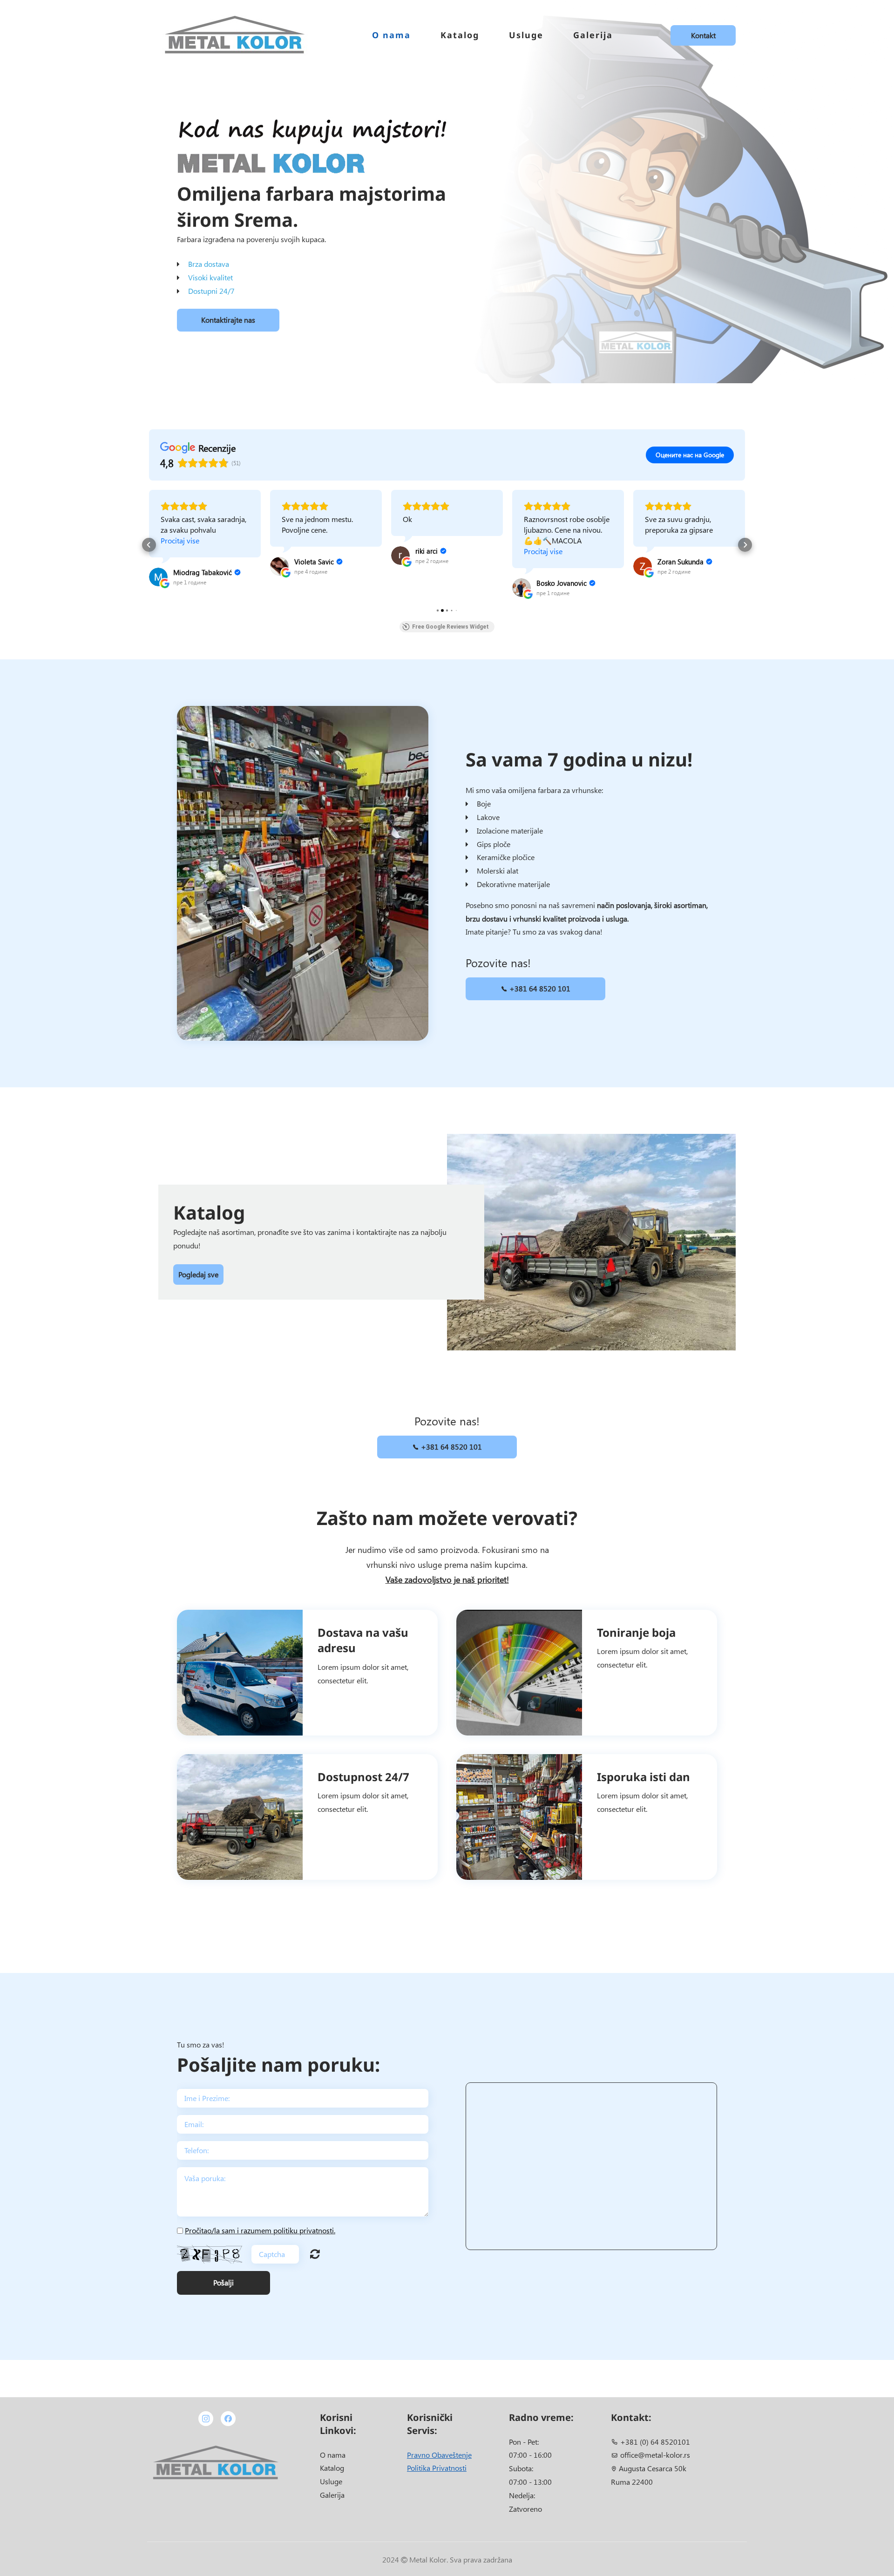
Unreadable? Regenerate (315, 2254)
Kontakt (703, 35)
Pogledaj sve (198, 1274)
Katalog (460, 35)
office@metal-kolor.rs (655, 2455)
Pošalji (223, 2282)
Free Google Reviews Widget (450, 627)
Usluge (526, 35)
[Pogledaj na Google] (158, 566)
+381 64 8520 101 (539, 988)
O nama (391, 35)
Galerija (593, 35)
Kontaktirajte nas (228, 320)
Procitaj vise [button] (422, 551)
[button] (149, 545)
